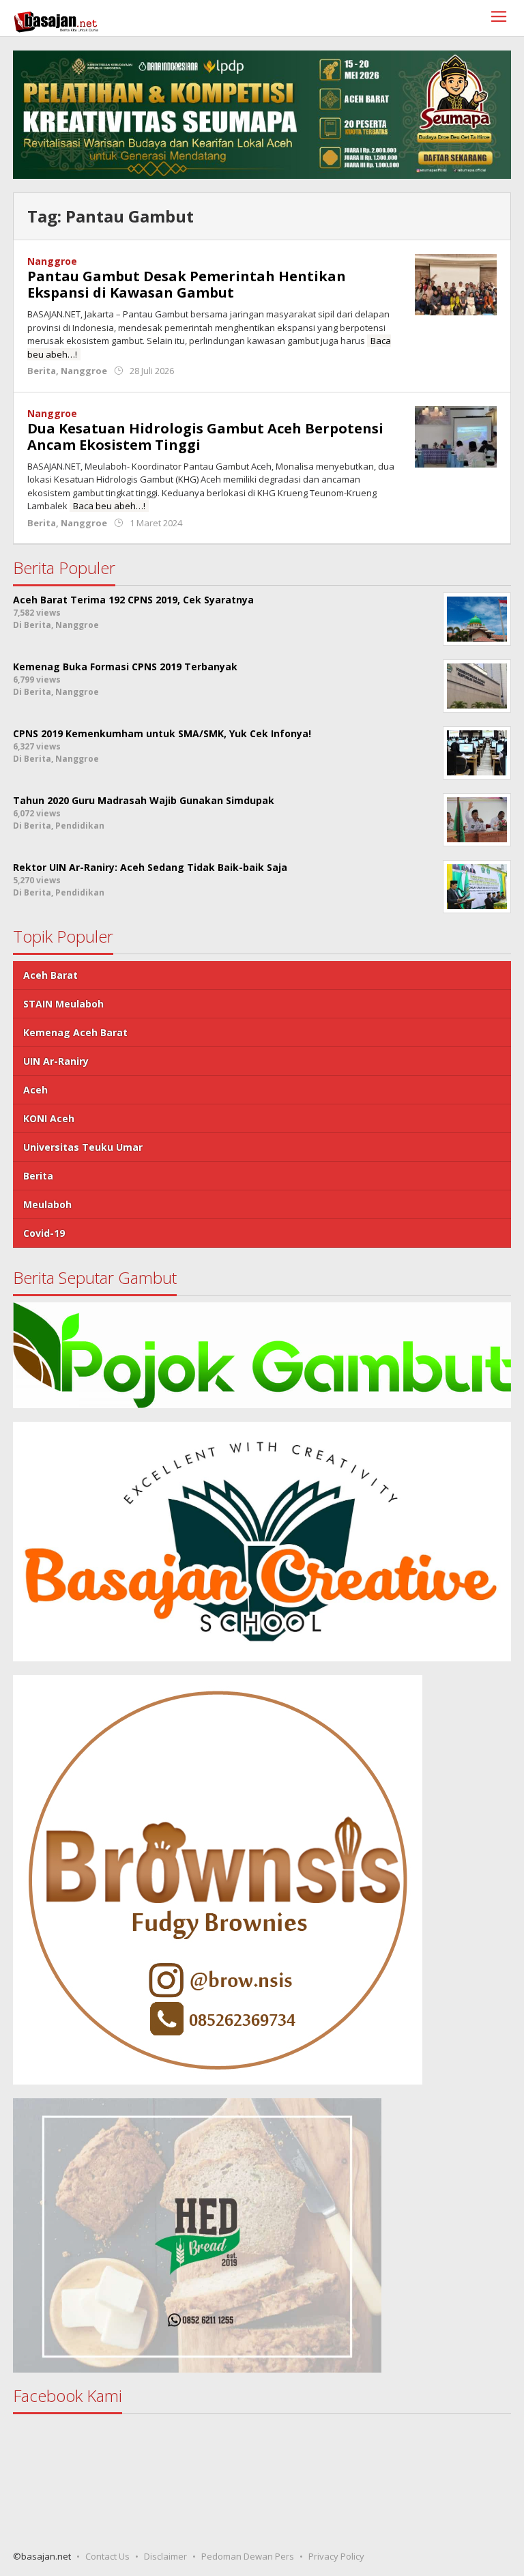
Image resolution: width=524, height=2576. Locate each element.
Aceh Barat (50, 975)
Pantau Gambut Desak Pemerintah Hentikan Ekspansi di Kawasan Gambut (187, 284)
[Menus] (499, 18)
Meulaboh (47, 1204)
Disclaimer (165, 2556)
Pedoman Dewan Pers (248, 2556)
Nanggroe (52, 261)
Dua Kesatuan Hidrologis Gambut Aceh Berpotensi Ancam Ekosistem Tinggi (205, 437)
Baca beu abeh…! (109, 506)
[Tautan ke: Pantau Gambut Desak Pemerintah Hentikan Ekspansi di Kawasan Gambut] (456, 284)
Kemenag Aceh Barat (75, 1032)
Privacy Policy (336, 2556)
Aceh (35, 1090)
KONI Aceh (49, 1118)
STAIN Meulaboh (63, 1004)
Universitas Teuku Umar (83, 1147)
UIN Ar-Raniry (56, 1061)
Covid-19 (44, 1233)
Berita (42, 371)
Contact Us (107, 2556)
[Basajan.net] (56, 19)
